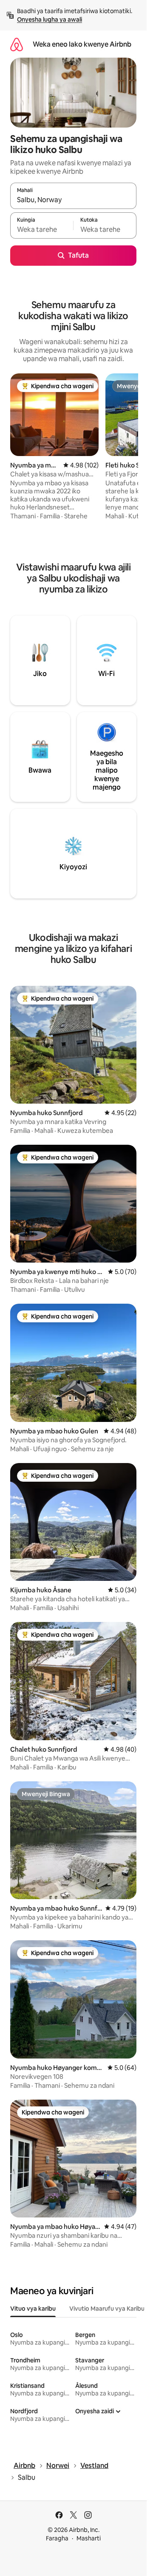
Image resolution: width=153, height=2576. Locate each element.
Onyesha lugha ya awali (50, 19)
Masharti (89, 2538)
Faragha (57, 2538)
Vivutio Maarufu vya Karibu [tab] (107, 2309)
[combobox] (73, 200)
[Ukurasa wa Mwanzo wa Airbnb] (17, 44)
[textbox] (42, 229)
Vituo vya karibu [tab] (33, 2309)
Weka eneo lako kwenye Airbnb (82, 44)
